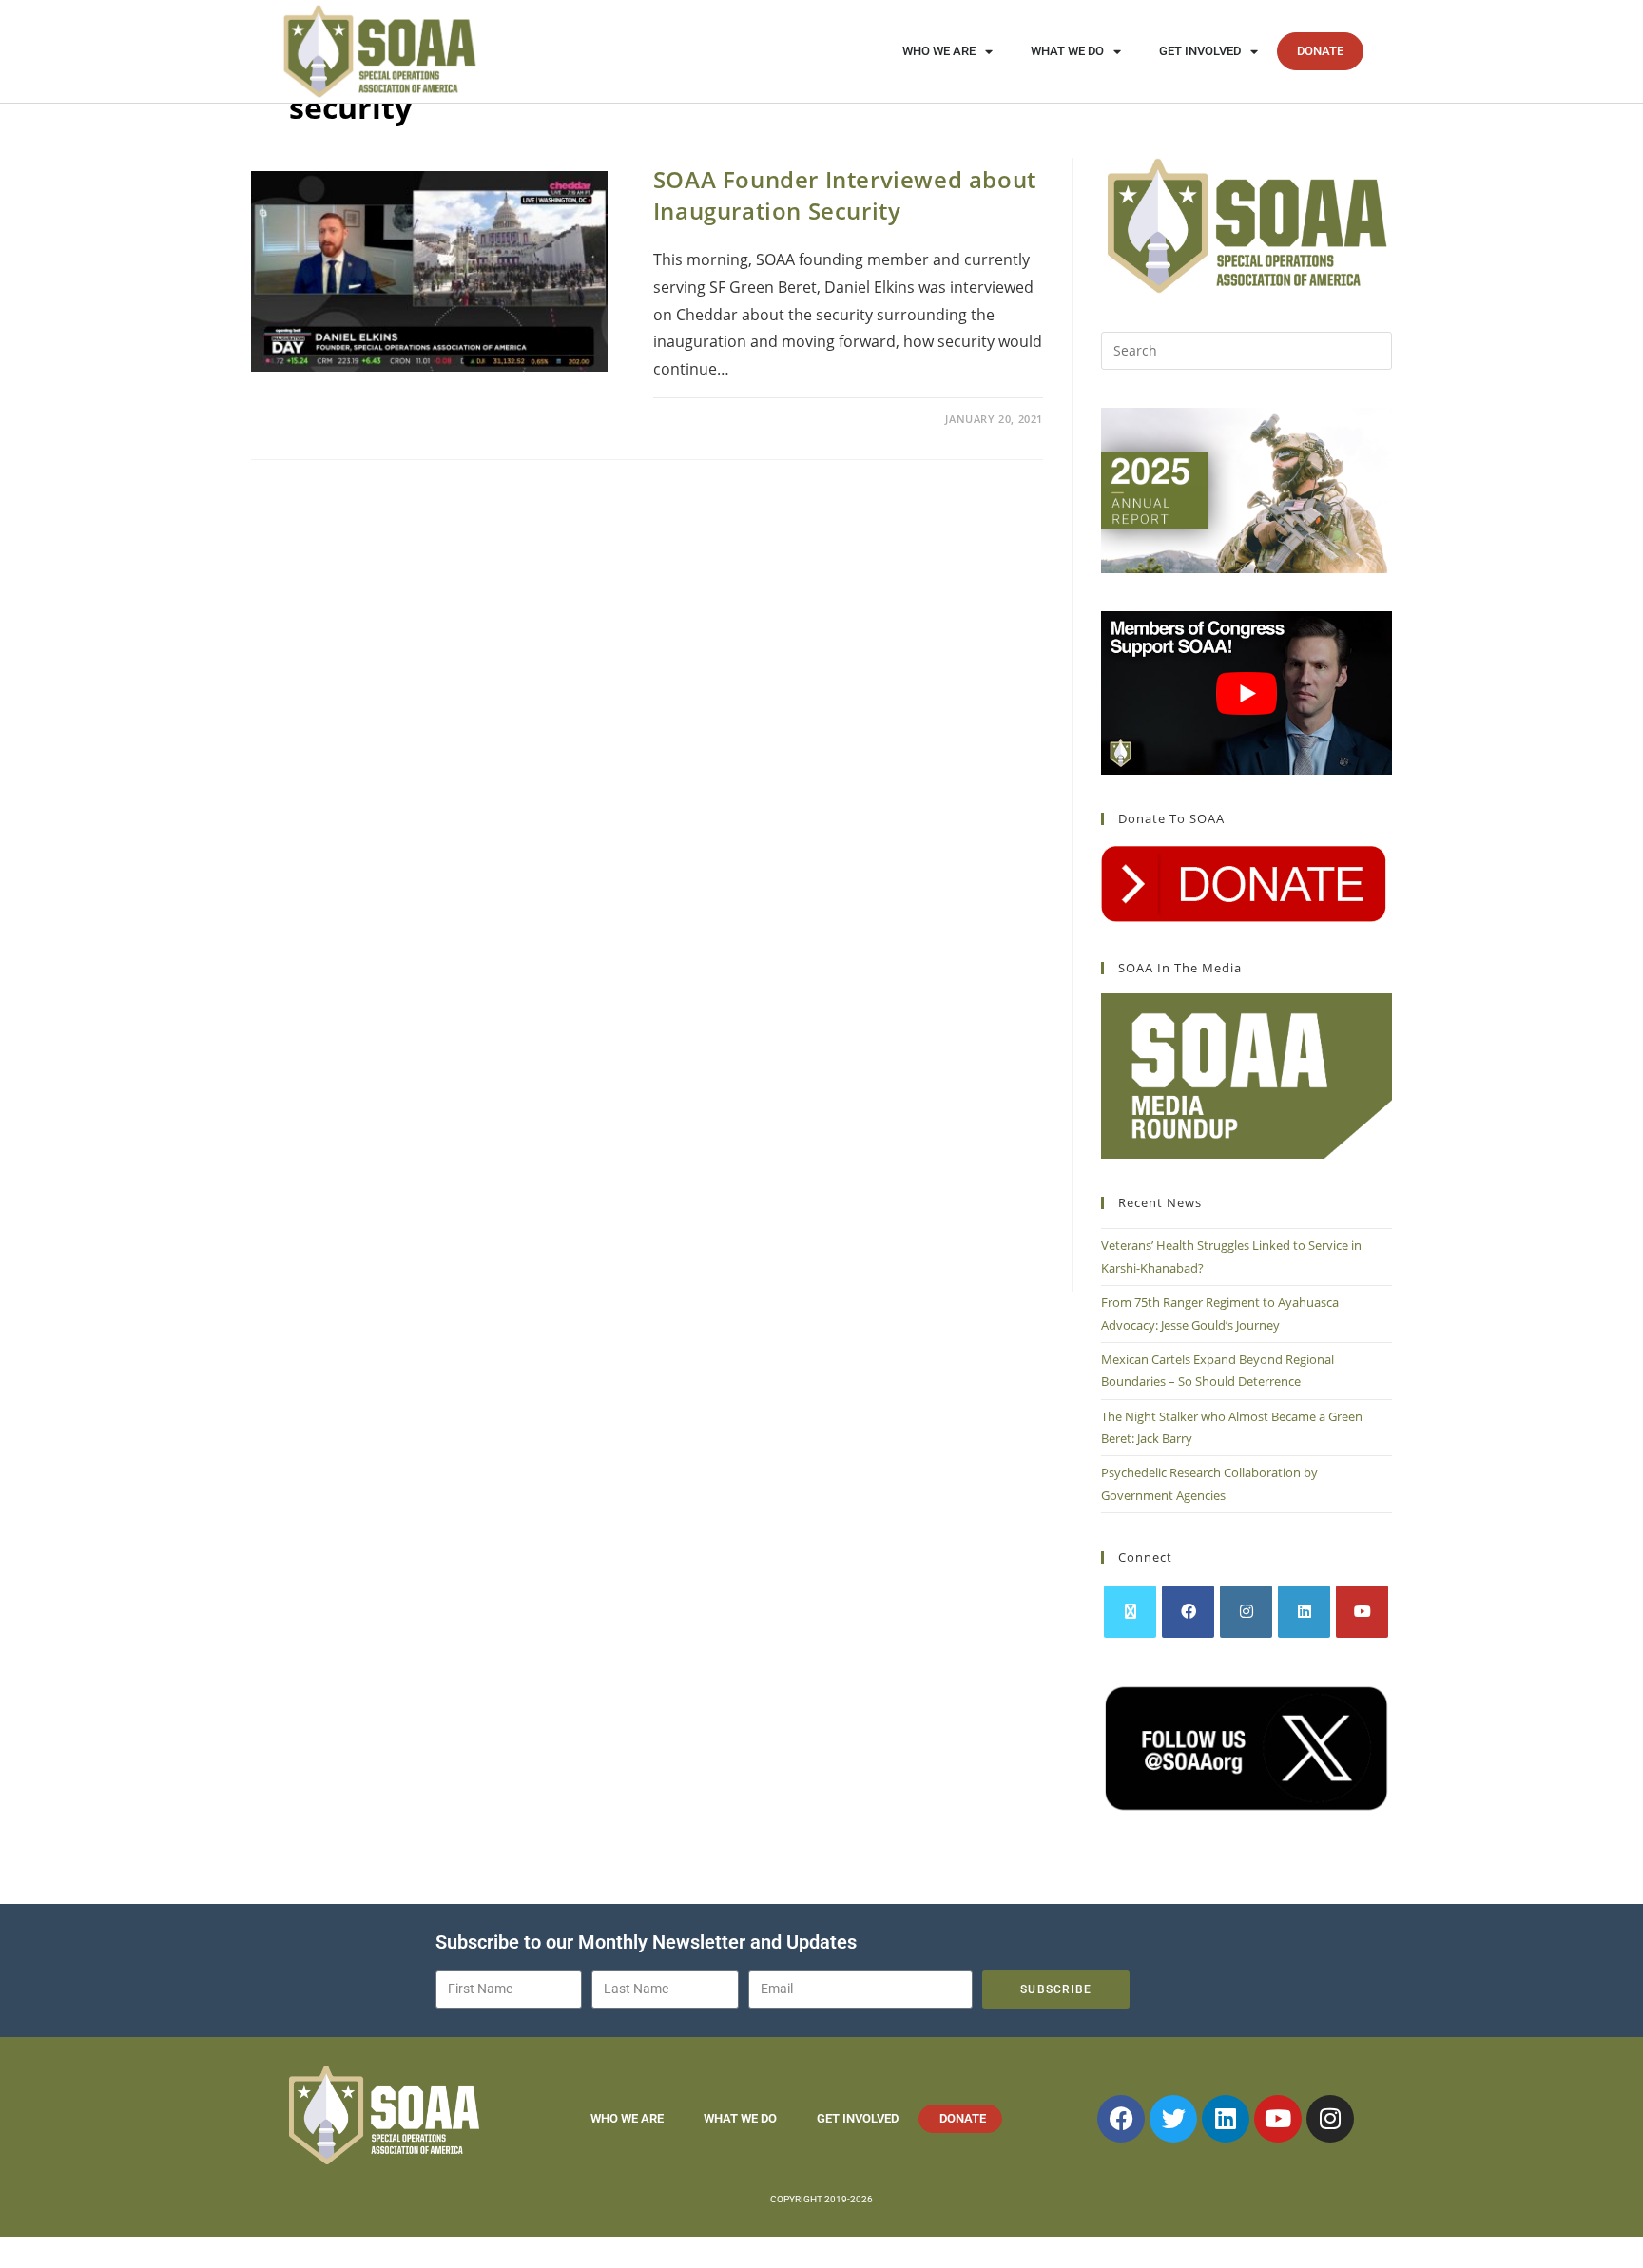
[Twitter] (1173, 2119)
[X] (1130, 1612)
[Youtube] (1362, 1612)
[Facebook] (1188, 1612)
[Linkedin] (1226, 2119)
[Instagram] (1246, 1612)
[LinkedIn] (1304, 1612)
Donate (1320, 51)
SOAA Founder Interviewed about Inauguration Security (845, 195)
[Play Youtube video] (1247, 693)
